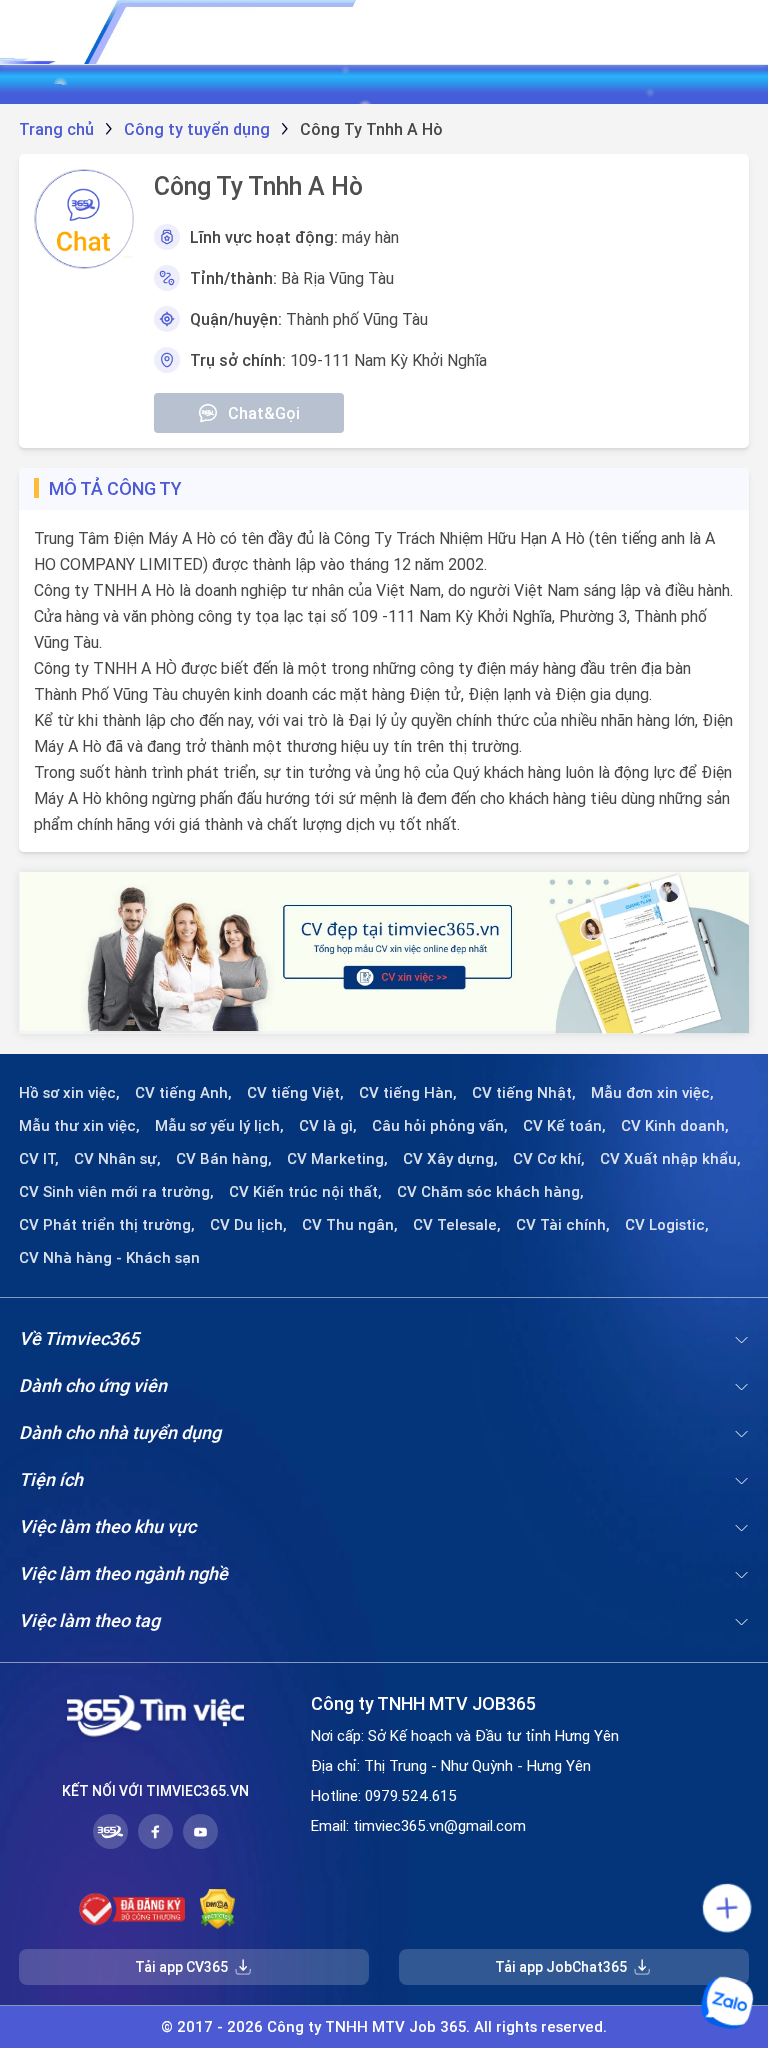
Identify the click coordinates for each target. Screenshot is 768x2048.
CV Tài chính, (563, 1225)
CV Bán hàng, (224, 1159)
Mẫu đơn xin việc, (652, 1093)
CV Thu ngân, (350, 1225)
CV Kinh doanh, (675, 1126)
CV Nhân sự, (117, 1159)
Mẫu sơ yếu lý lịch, (219, 1126)
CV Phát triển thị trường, (107, 1225)
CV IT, (39, 1159)
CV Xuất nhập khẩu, (670, 1159)
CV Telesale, (457, 1225)
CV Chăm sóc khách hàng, (490, 1192)
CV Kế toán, (564, 1126)
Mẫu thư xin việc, (79, 1126)
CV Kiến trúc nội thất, (305, 1192)
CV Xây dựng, (450, 1159)
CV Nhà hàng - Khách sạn (109, 1258)
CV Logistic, (667, 1225)
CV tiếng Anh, (183, 1093)
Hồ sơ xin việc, (69, 1093)
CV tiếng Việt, (295, 1093)
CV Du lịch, (248, 1225)
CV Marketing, (337, 1159)
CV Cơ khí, (549, 1159)
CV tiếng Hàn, (408, 1093)
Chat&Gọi (264, 413)
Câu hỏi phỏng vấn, (440, 1126)
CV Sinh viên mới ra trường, (116, 1192)
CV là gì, (328, 1126)
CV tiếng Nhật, (524, 1093)
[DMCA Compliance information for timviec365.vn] (217, 1909)
